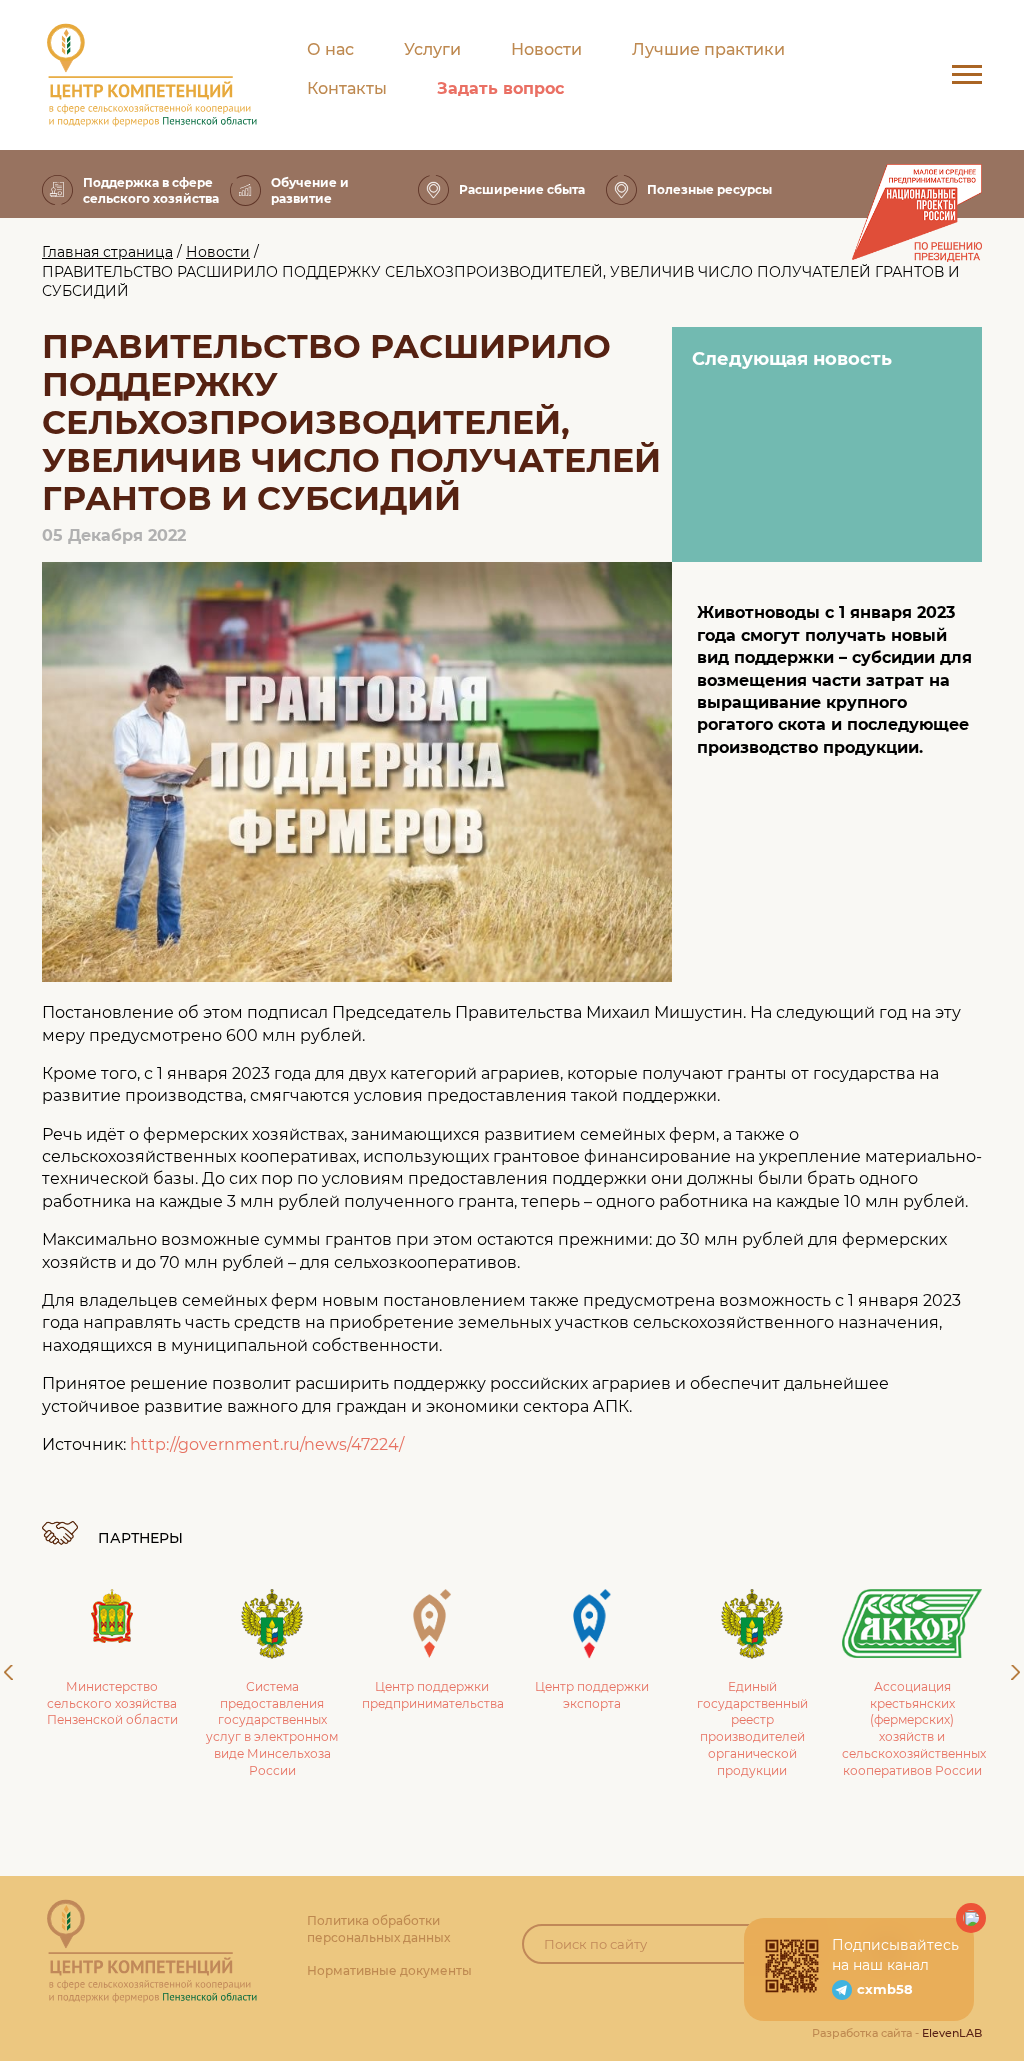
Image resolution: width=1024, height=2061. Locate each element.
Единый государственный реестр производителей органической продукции (752, 1728)
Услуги (432, 49)
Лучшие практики (708, 49)
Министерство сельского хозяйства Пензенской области (112, 1703)
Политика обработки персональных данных (378, 1929)
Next (1015, 1672)
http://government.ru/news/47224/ (267, 1444)
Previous (8, 1672)
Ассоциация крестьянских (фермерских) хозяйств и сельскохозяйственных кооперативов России (914, 1728)
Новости (546, 49)
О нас (330, 49)
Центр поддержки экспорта (592, 1695)
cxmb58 (885, 1989)
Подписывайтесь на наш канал (895, 1955)
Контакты (347, 88)
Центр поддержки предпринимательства (433, 1695)
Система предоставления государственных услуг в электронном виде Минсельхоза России (272, 1728)
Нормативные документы (389, 1970)
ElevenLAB (952, 2033)
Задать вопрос (500, 88)
